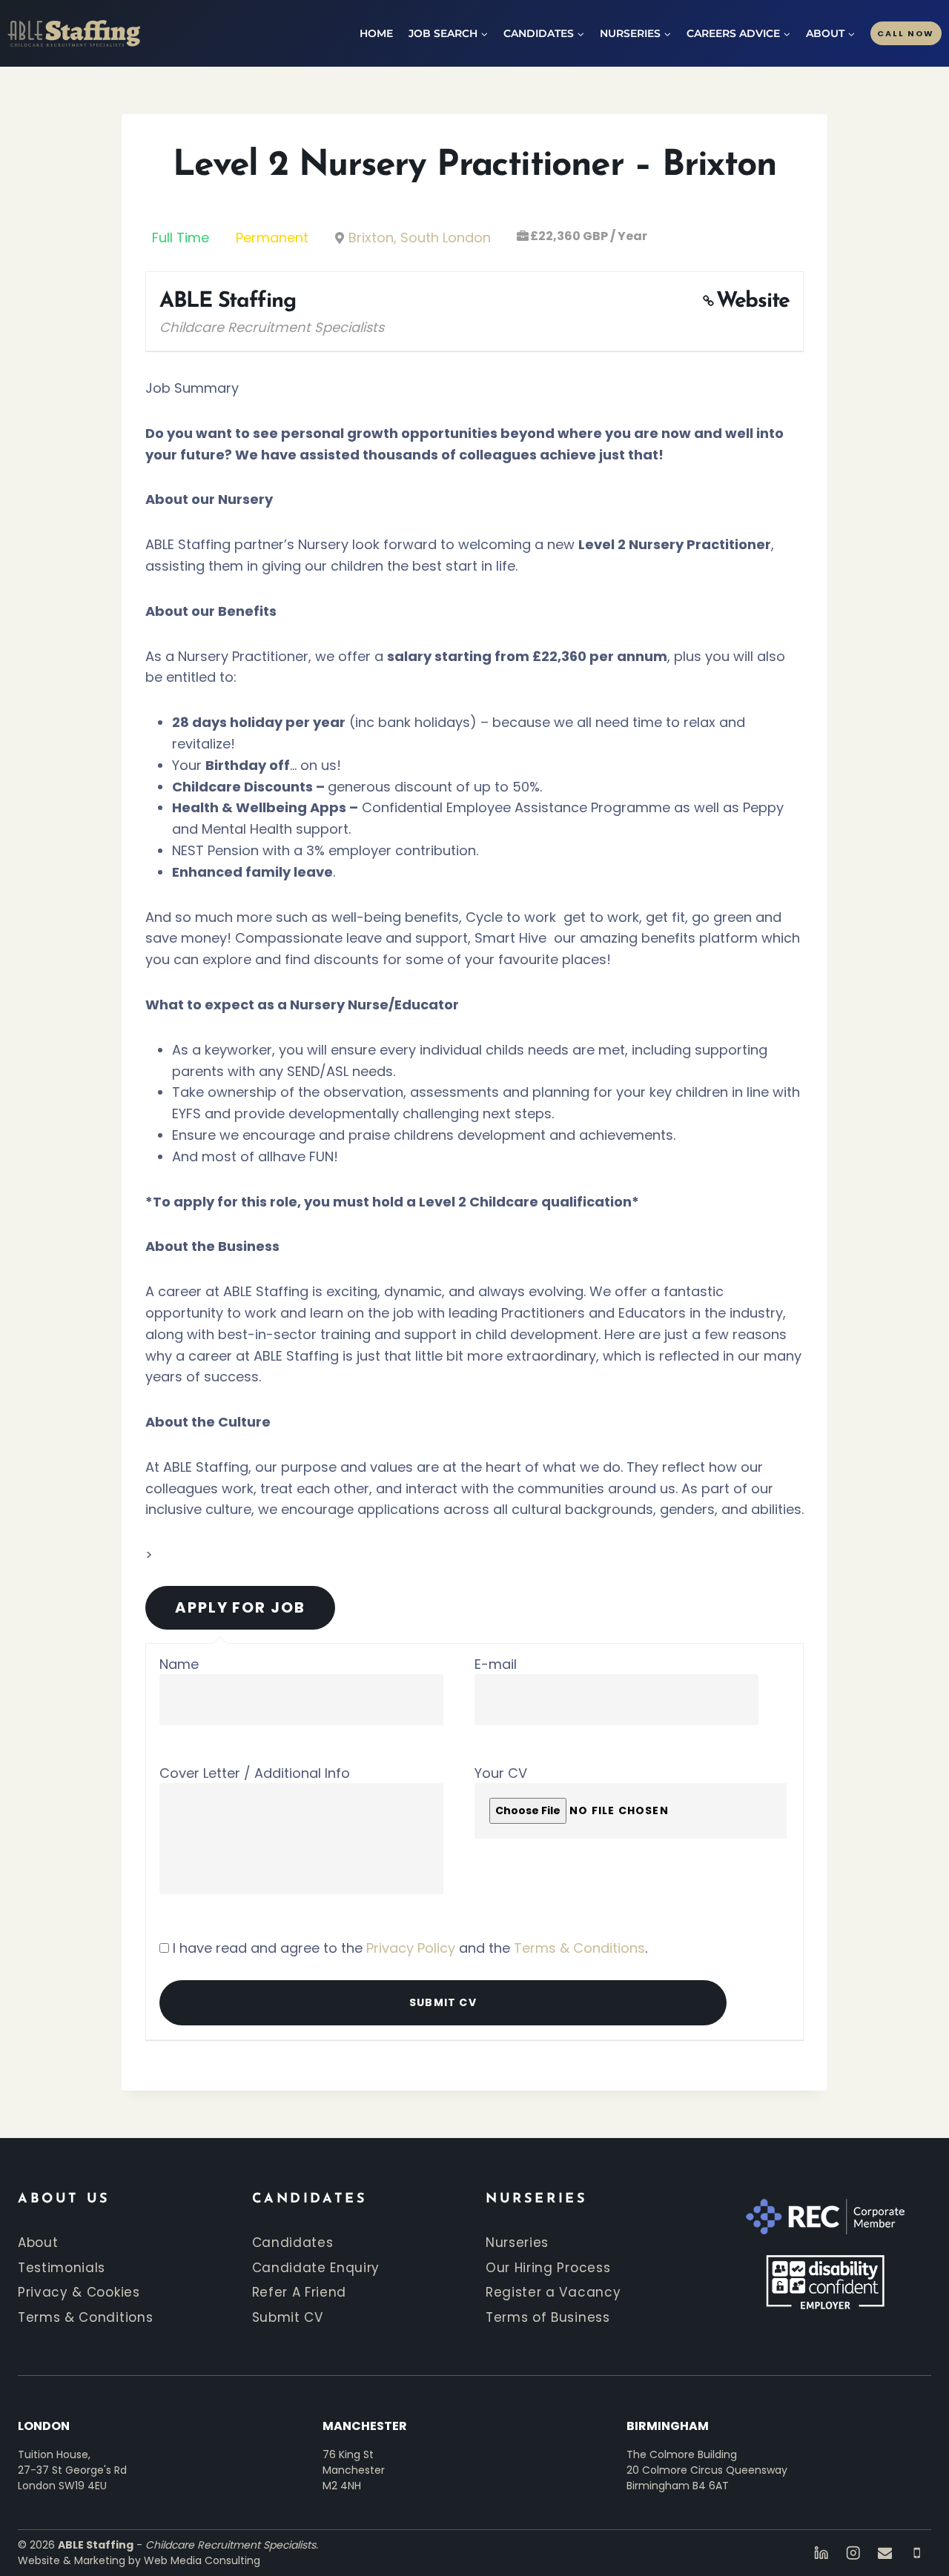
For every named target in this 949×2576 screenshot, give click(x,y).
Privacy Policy (411, 1948)
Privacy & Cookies (79, 2292)
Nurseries (517, 2243)
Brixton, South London (420, 238)
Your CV (501, 1773)
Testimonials (62, 2268)
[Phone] (917, 2553)
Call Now (906, 33)
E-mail (496, 1664)
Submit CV (288, 2317)
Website (753, 301)
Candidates (293, 2243)
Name (179, 1664)
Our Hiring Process (548, 2268)
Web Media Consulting (202, 2560)
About (38, 2243)
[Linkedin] (821, 2553)
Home (376, 33)
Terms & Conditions (579, 1948)
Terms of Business (548, 2317)
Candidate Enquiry (316, 2268)
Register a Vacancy (553, 2292)
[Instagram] (853, 2553)
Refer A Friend (300, 2292)
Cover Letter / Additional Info (255, 1773)
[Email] (885, 2553)
